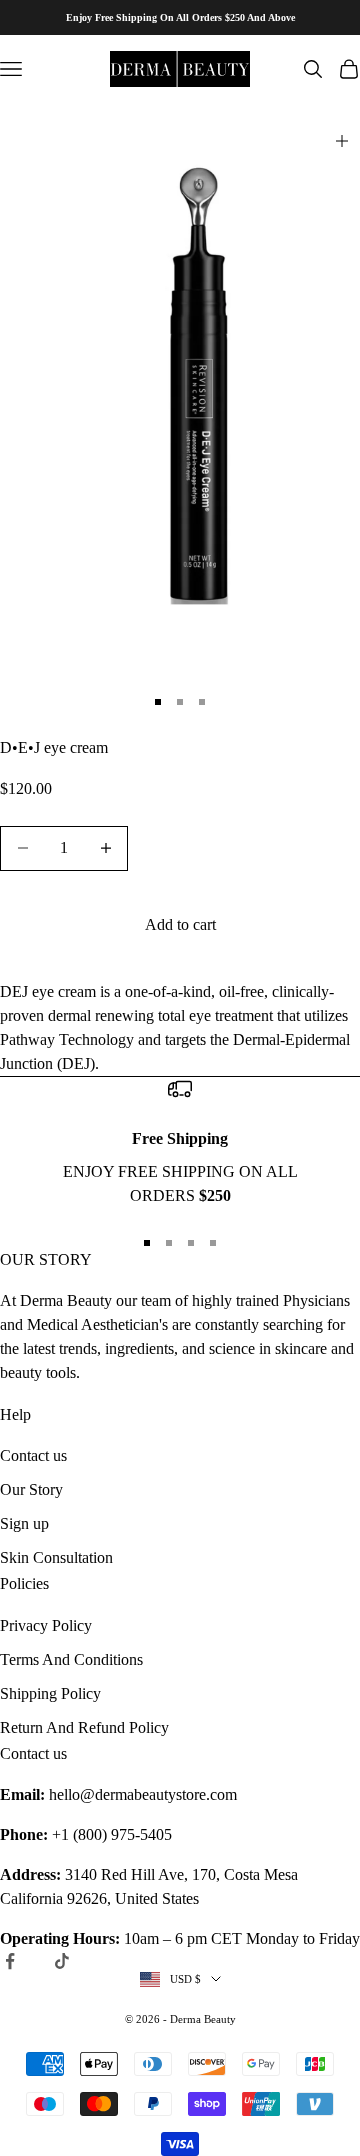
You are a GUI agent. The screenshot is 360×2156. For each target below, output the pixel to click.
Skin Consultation (56, 1557)
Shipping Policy (50, 1693)
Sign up (24, 1523)
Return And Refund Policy (84, 1727)
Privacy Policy (46, 1625)
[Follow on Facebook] (10, 1961)
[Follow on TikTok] (62, 1961)
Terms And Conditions (71, 1659)
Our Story (31, 1489)
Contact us (33, 1455)
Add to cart (180, 924)
